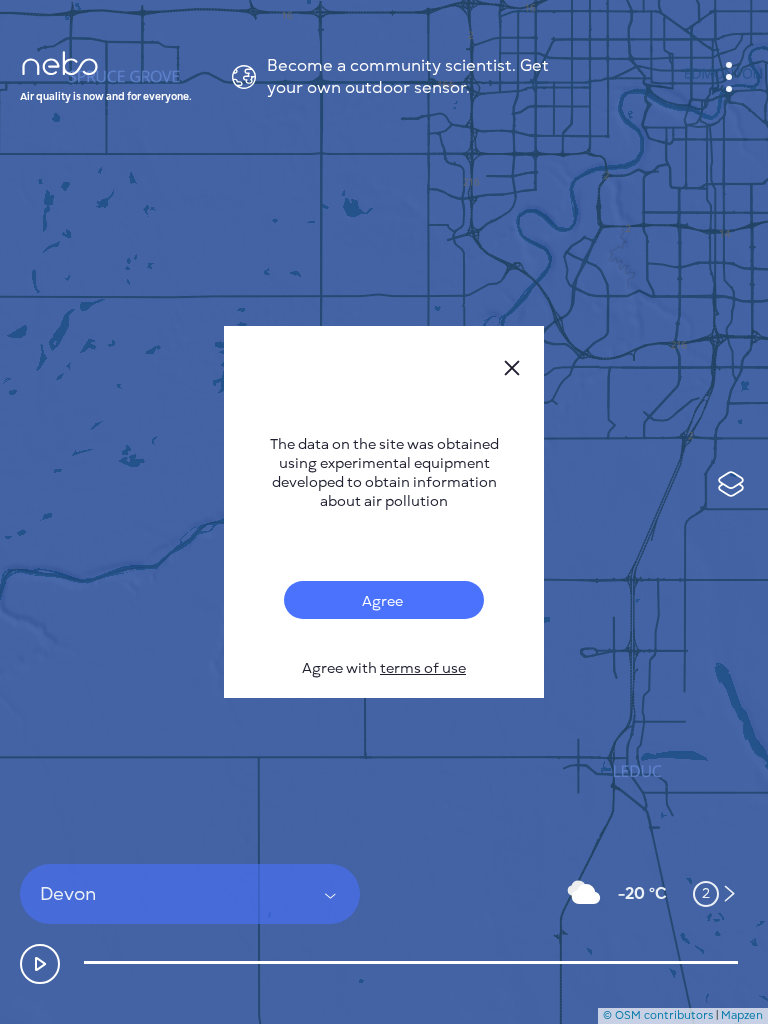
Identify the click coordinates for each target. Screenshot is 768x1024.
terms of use (423, 668)
